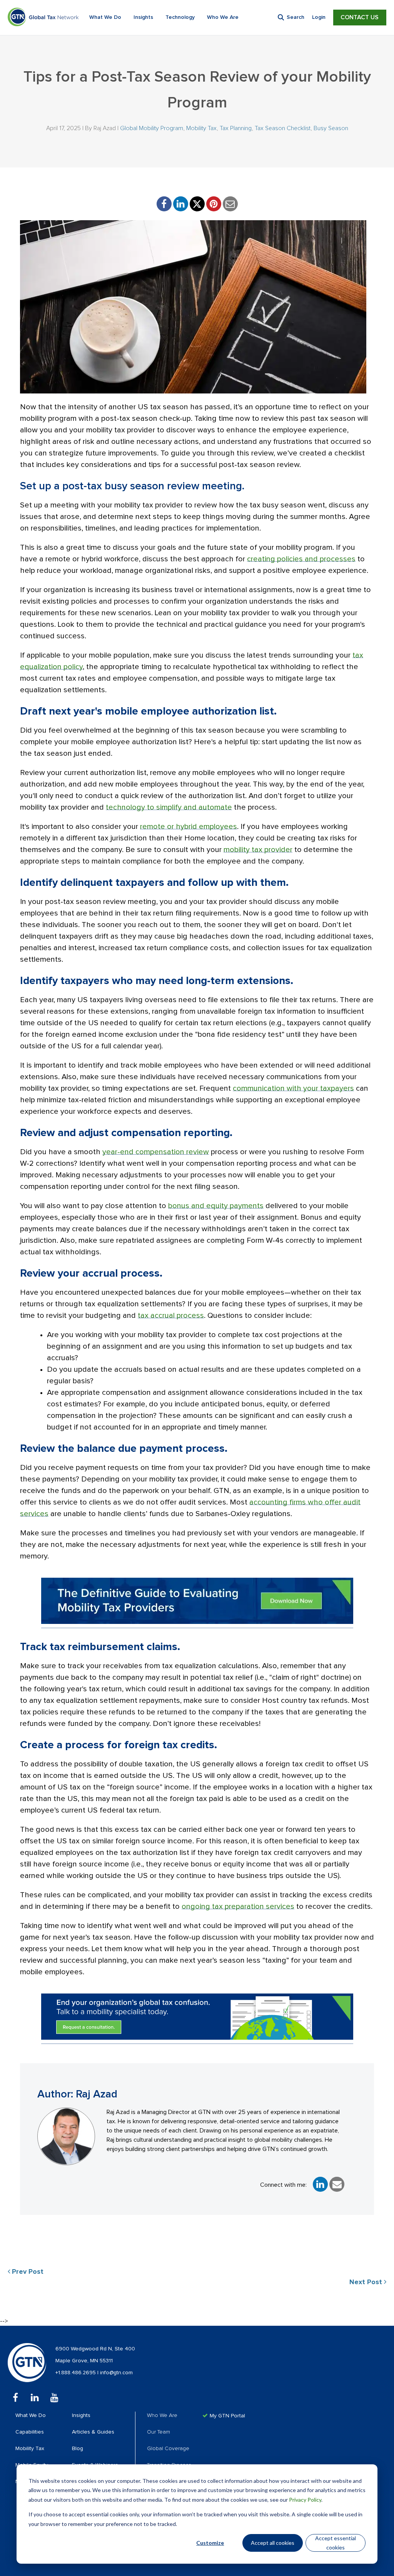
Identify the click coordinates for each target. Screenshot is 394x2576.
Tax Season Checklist (283, 128)
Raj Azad (105, 128)
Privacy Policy (305, 2500)
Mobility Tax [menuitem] (30, 2449)
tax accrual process (171, 1316)
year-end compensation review (156, 1152)
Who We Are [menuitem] (162, 2415)
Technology (180, 17)
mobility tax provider (258, 850)
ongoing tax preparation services (238, 1906)
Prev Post (27, 2272)
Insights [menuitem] (81, 2415)
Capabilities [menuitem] (30, 2432)
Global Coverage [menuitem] (168, 2449)
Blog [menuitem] (78, 2449)
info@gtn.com (116, 2373)
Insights (143, 17)
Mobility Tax (201, 128)
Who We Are (223, 17)
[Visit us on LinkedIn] (35, 2398)
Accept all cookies (273, 2543)
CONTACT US (360, 17)
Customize (210, 2543)
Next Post (367, 2282)
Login (319, 17)
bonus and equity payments (216, 1206)
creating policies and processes (301, 559)
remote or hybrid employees (189, 827)
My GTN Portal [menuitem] (227, 2416)
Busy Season (331, 128)
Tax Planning (236, 128)
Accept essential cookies (336, 2543)
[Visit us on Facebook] (15, 2398)
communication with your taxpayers (293, 1088)
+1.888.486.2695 (76, 2373)
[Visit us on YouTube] (54, 2398)
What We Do (105, 17)
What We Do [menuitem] (31, 2415)
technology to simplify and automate (169, 807)
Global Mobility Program (152, 128)
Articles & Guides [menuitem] (93, 2432)
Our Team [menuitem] (159, 2432)
